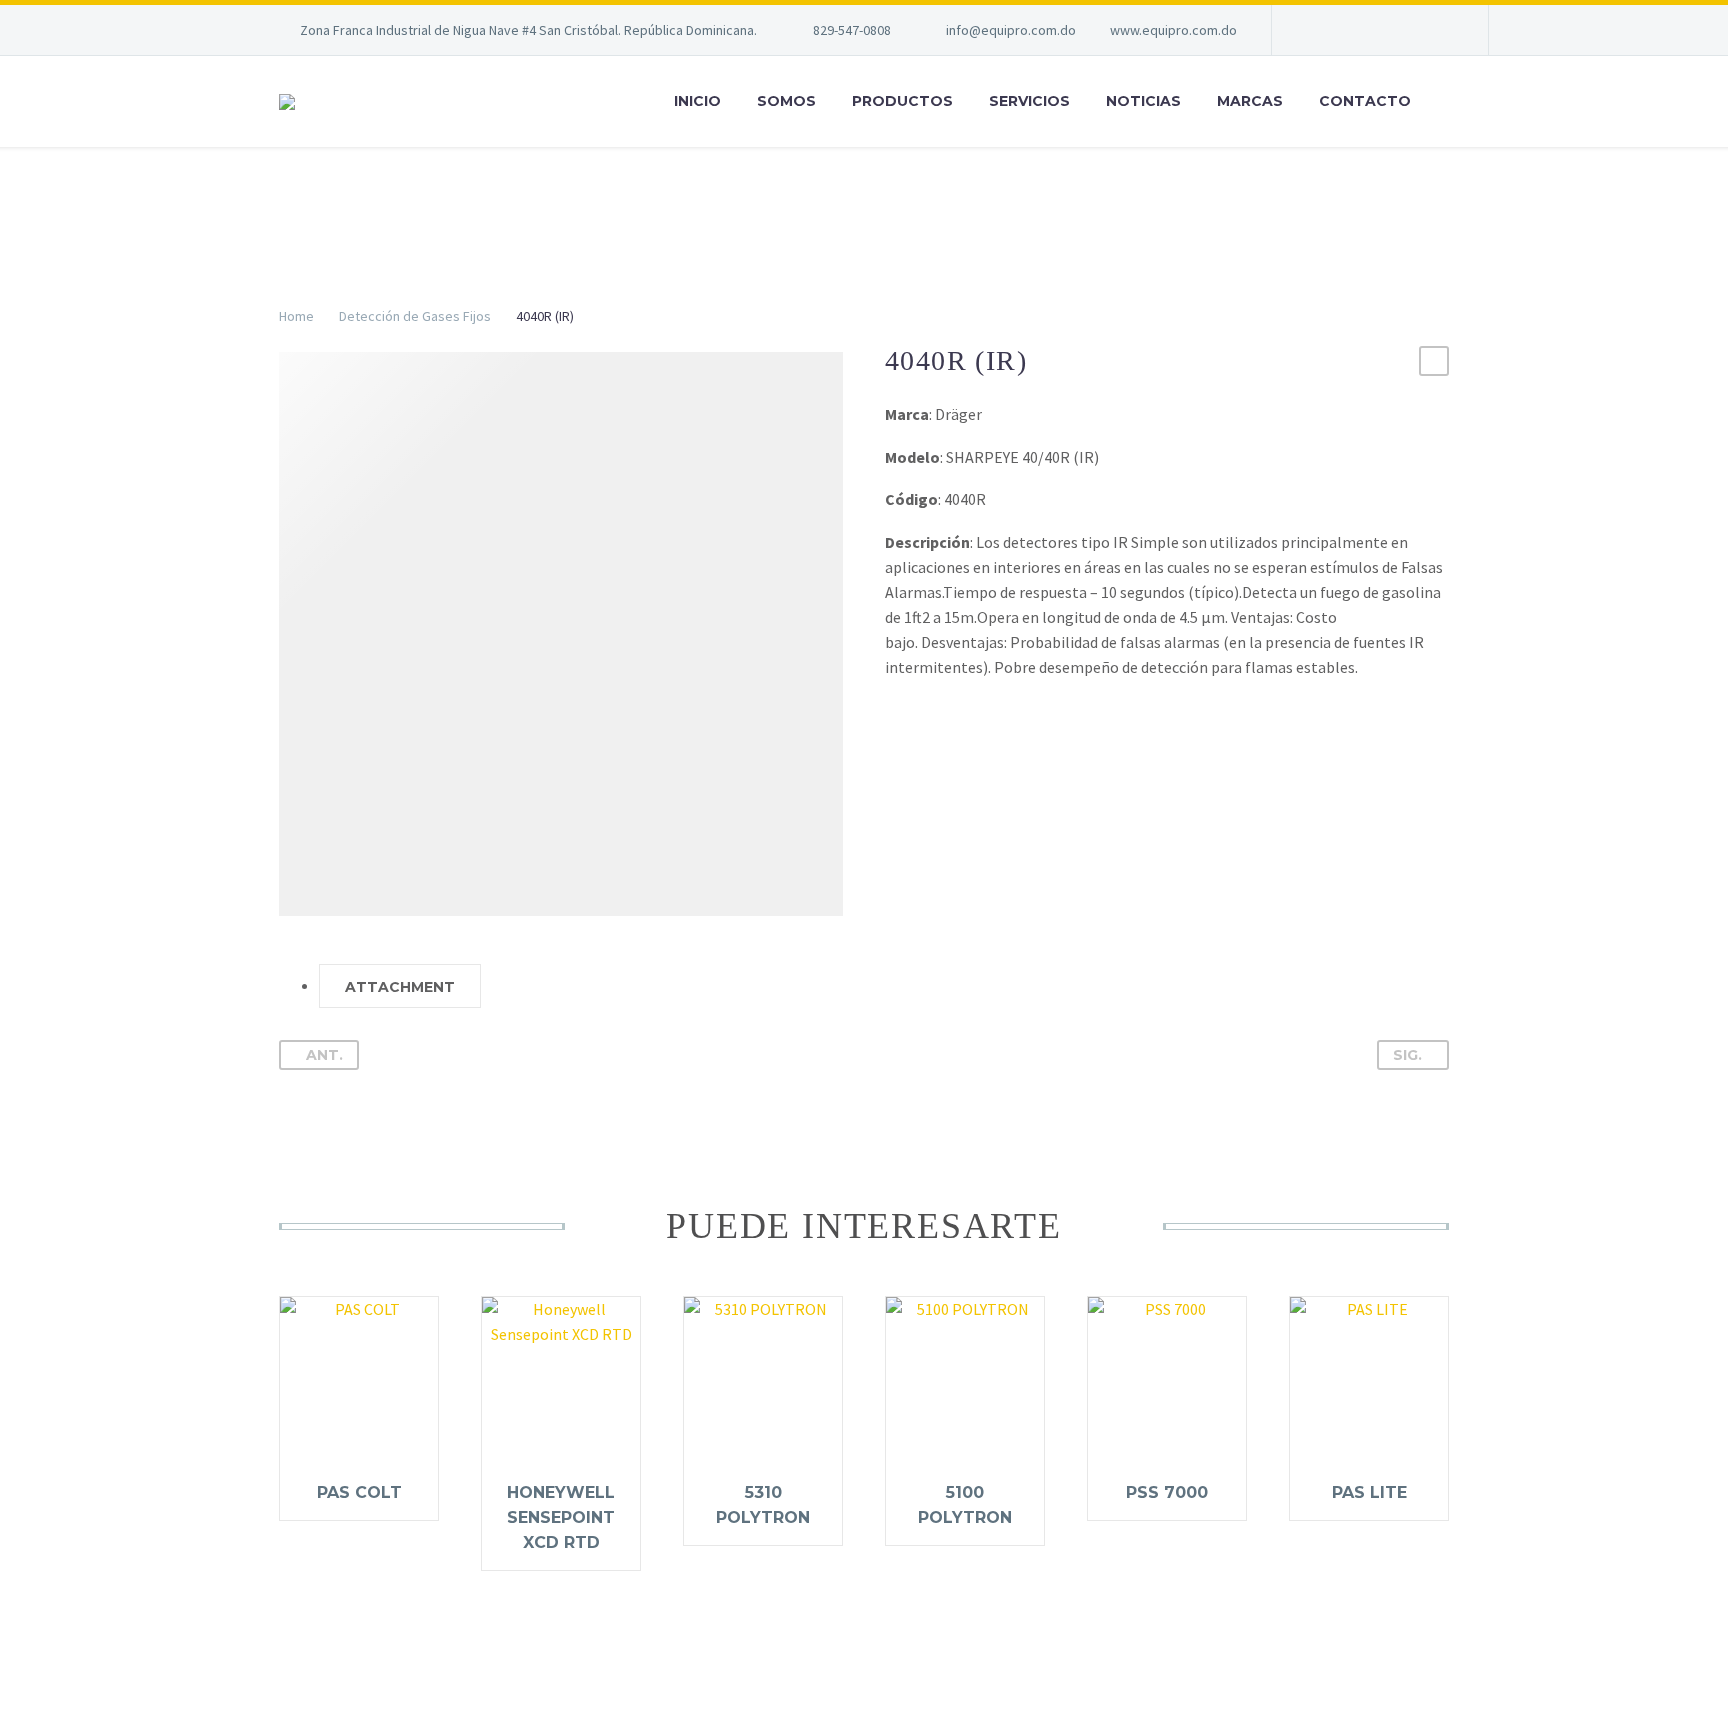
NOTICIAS (1143, 101)
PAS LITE (1369, 1492)
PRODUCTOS (902, 101)
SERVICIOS (1029, 101)
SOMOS (786, 101)
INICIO (697, 101)
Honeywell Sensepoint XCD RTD (561, 1517)
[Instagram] (1439, 30)
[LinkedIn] (1409, 30)
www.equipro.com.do (1173, 30)
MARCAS (1250, 101)
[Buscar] (1449, 101)
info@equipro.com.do (1011, 30)
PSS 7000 (1167, 1492)
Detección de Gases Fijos (415, 316)
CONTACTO (1365, 101)
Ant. (324, 1055)
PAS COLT (359, 1492)
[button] (1434, 361)
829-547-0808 (852, 30)
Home (296, 316)
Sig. (1407, 1055)
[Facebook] (1379, 30)
